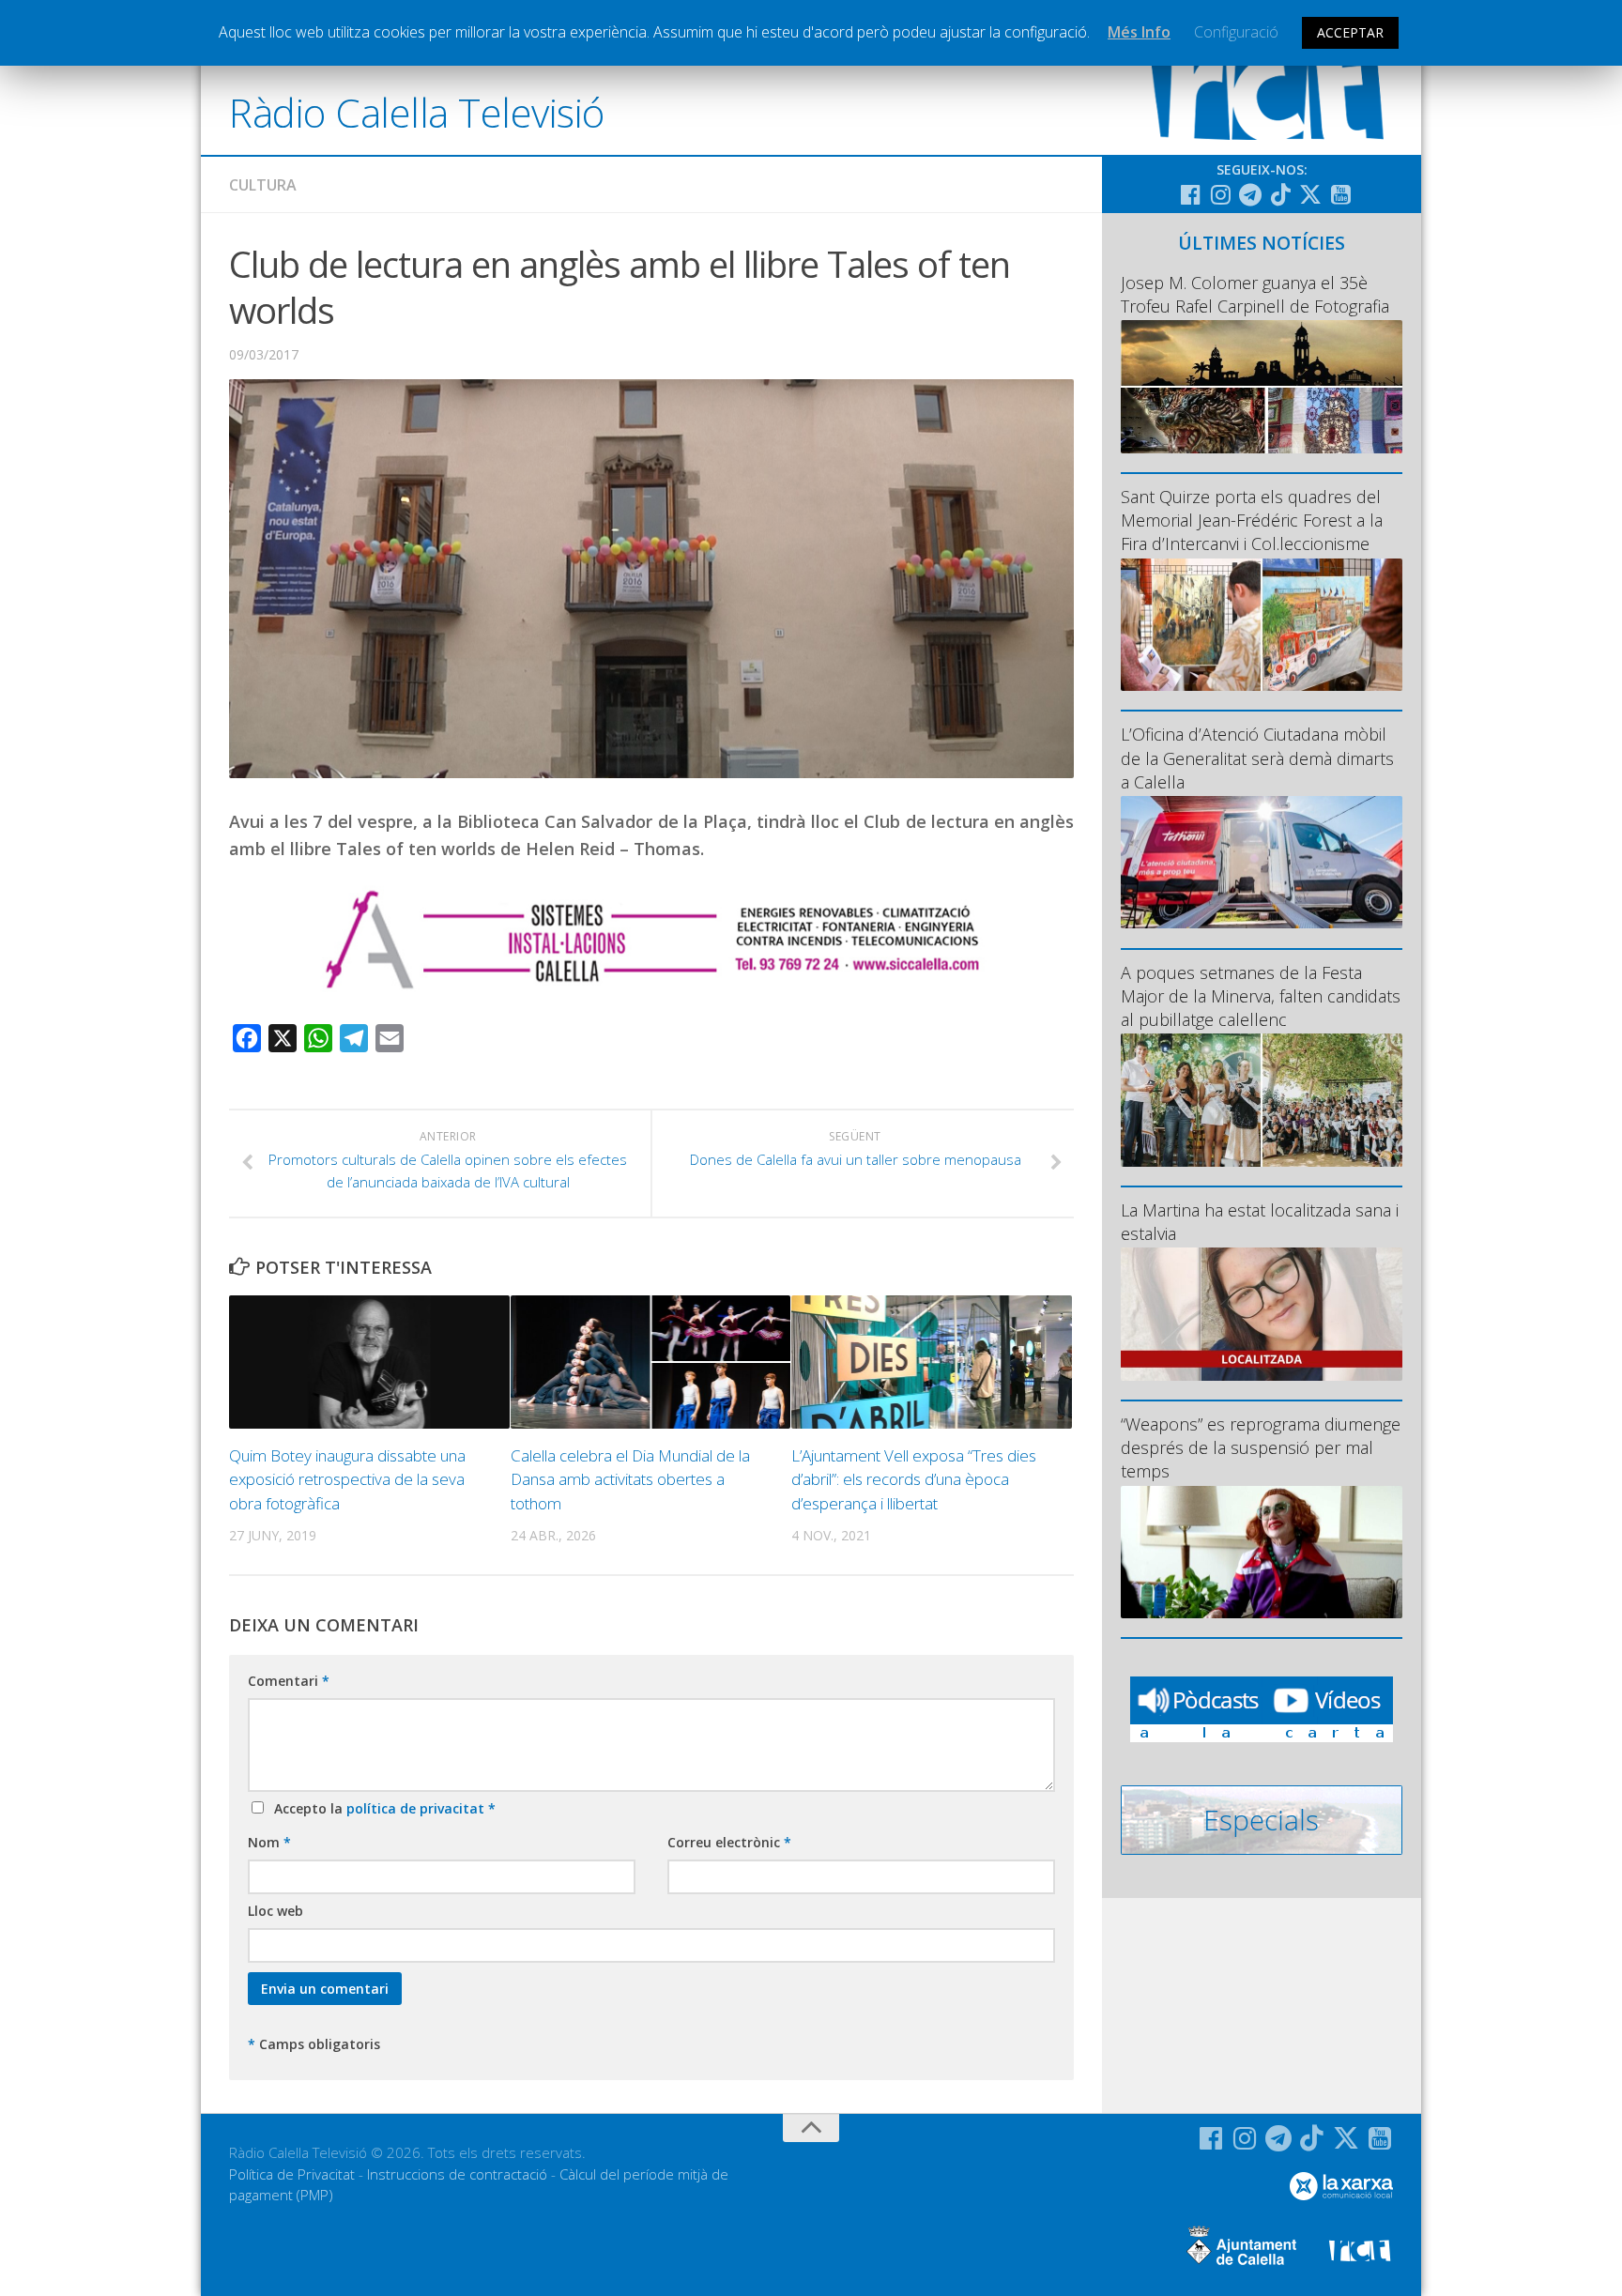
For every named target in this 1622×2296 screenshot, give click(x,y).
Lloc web (275, 1911)
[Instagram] (1220, 194)
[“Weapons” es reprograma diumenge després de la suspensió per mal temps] (1262, 1552)
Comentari (289, 1681)
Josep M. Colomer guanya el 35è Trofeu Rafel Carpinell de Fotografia (1255, 294)
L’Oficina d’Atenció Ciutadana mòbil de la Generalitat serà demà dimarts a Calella (1257, 758)
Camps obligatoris (314, 2044)
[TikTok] (1280, 194)
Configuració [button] (1236, 32)
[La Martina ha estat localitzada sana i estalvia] (1262, 1314)
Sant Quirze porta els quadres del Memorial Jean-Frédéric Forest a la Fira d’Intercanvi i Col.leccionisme (1252, 520)
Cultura (263, 185)
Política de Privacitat (292, 2174)
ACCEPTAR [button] (1350, 32)
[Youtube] (1340, 194)
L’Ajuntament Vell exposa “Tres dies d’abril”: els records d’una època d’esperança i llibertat (914, 1479)
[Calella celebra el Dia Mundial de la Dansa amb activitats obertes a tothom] (651, 1362)
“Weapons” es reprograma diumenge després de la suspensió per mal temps (1261, 1447)
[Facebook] (1190, 194)
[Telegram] (1250, 194)
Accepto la (381, 1808)
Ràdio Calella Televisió (417, 112)
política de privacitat (417, 1808)
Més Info (1139, 32)
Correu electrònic (729, 1842)
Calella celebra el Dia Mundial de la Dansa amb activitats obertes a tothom (630, 1479)
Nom (269, 1842)
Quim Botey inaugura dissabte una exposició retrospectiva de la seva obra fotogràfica (347, 1479)
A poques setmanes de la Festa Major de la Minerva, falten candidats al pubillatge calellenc (1261, 996)
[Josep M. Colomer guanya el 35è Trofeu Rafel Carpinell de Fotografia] (1262, 386)
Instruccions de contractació (457, 2174)
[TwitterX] (1310, 194)
